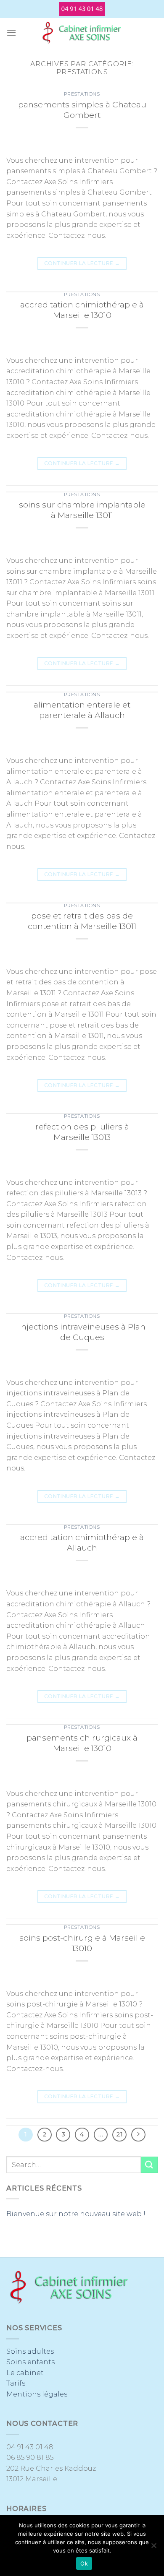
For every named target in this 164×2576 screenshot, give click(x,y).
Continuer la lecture (82, 263)
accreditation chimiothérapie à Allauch (82, 1542)
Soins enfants (30, 2362)
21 (119, 2134)
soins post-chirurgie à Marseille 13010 (82, 1943)
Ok (84, 2563)
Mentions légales (37, 2394)
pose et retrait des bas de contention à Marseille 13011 (82, 921)
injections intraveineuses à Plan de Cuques (82, 1332)
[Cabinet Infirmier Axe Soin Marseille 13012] (82, 33)
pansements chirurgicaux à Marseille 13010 (82, 1743)
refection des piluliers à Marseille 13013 (82, 1132)
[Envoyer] (149, 2165)
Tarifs (16, 2383)
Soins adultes (30, 2351)
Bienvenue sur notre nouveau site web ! (76, 2214)
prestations (82, 94)
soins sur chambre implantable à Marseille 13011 (82, 510)
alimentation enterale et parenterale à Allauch (82, 710)
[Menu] (11, 33)
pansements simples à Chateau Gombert (82, 110)
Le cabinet (25, 2373)
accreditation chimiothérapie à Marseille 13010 (82, 310)
